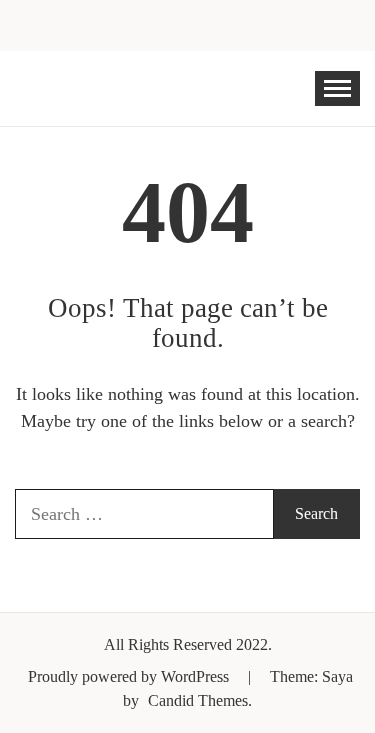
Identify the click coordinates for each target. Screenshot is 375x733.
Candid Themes (198, 700)
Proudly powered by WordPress (130, 676)
